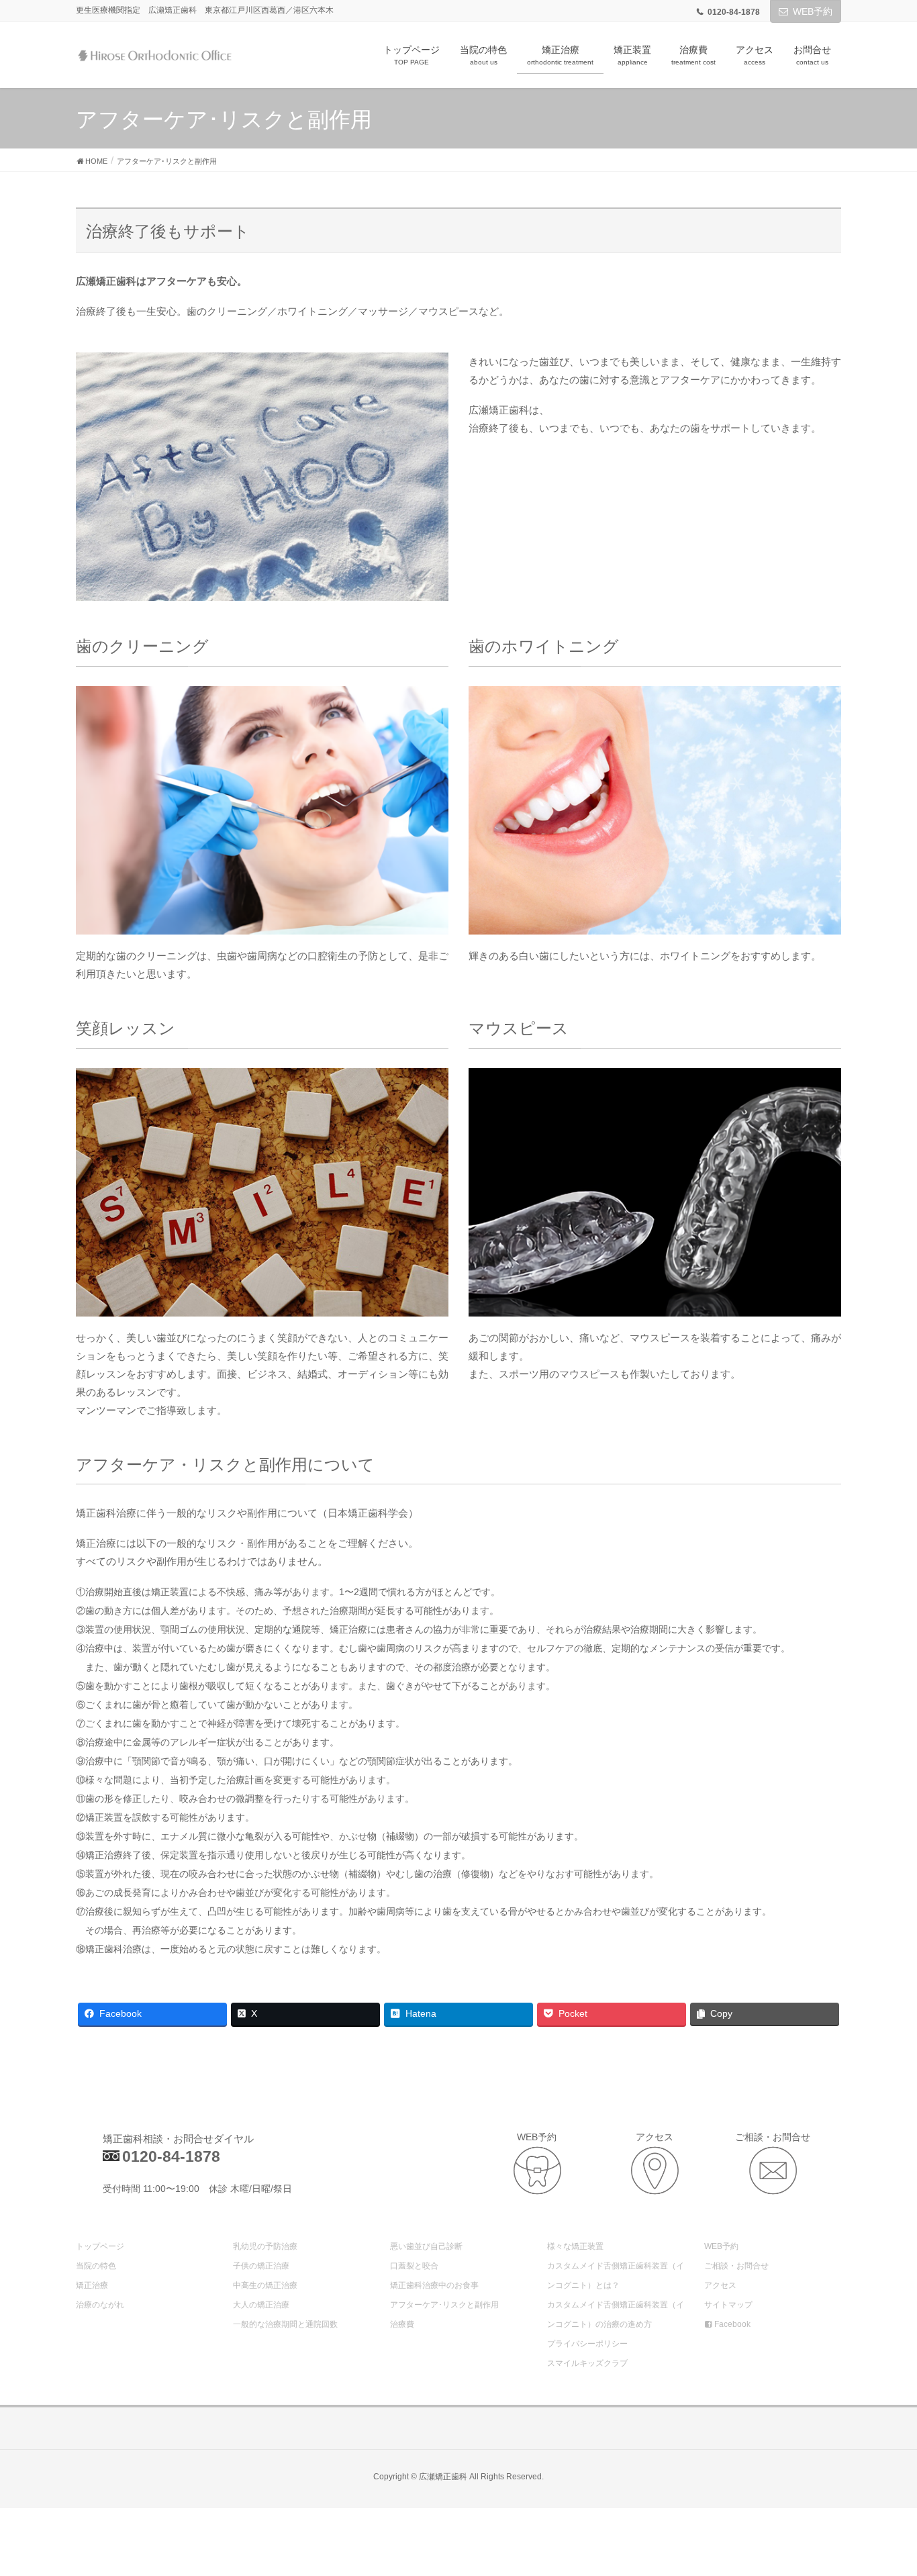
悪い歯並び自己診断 (426, 2246)
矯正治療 (92, 2285)
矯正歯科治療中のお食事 (434, 2285)
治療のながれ (100, 2305)
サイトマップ (728, 2305)
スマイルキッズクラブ (587, 2363)
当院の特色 (96, 2266)
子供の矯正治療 (261, 2266)
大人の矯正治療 (261, 2305)
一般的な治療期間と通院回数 (285, 2324)
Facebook (731, 2324)
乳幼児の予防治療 (265, 2246)
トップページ (100, 2246)
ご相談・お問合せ (736, 2266)
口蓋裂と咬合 (414, 2266)
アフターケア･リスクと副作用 (444, 2305)
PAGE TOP (882, 2487)
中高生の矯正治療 (265, 2285)
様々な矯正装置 (575, 2246)
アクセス (720, 2285)
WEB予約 (813, 11)
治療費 (402, 2324)
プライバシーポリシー (587, 2344)
